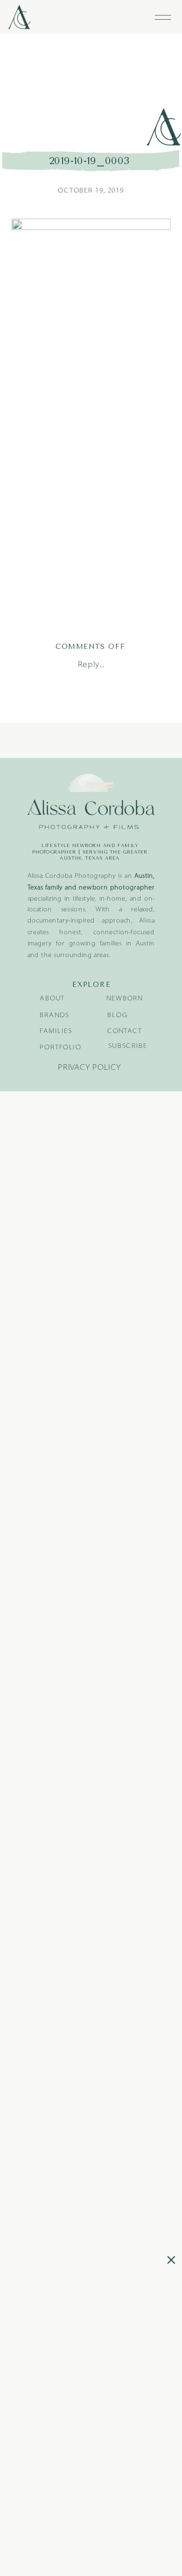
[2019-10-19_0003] (91, 91)
